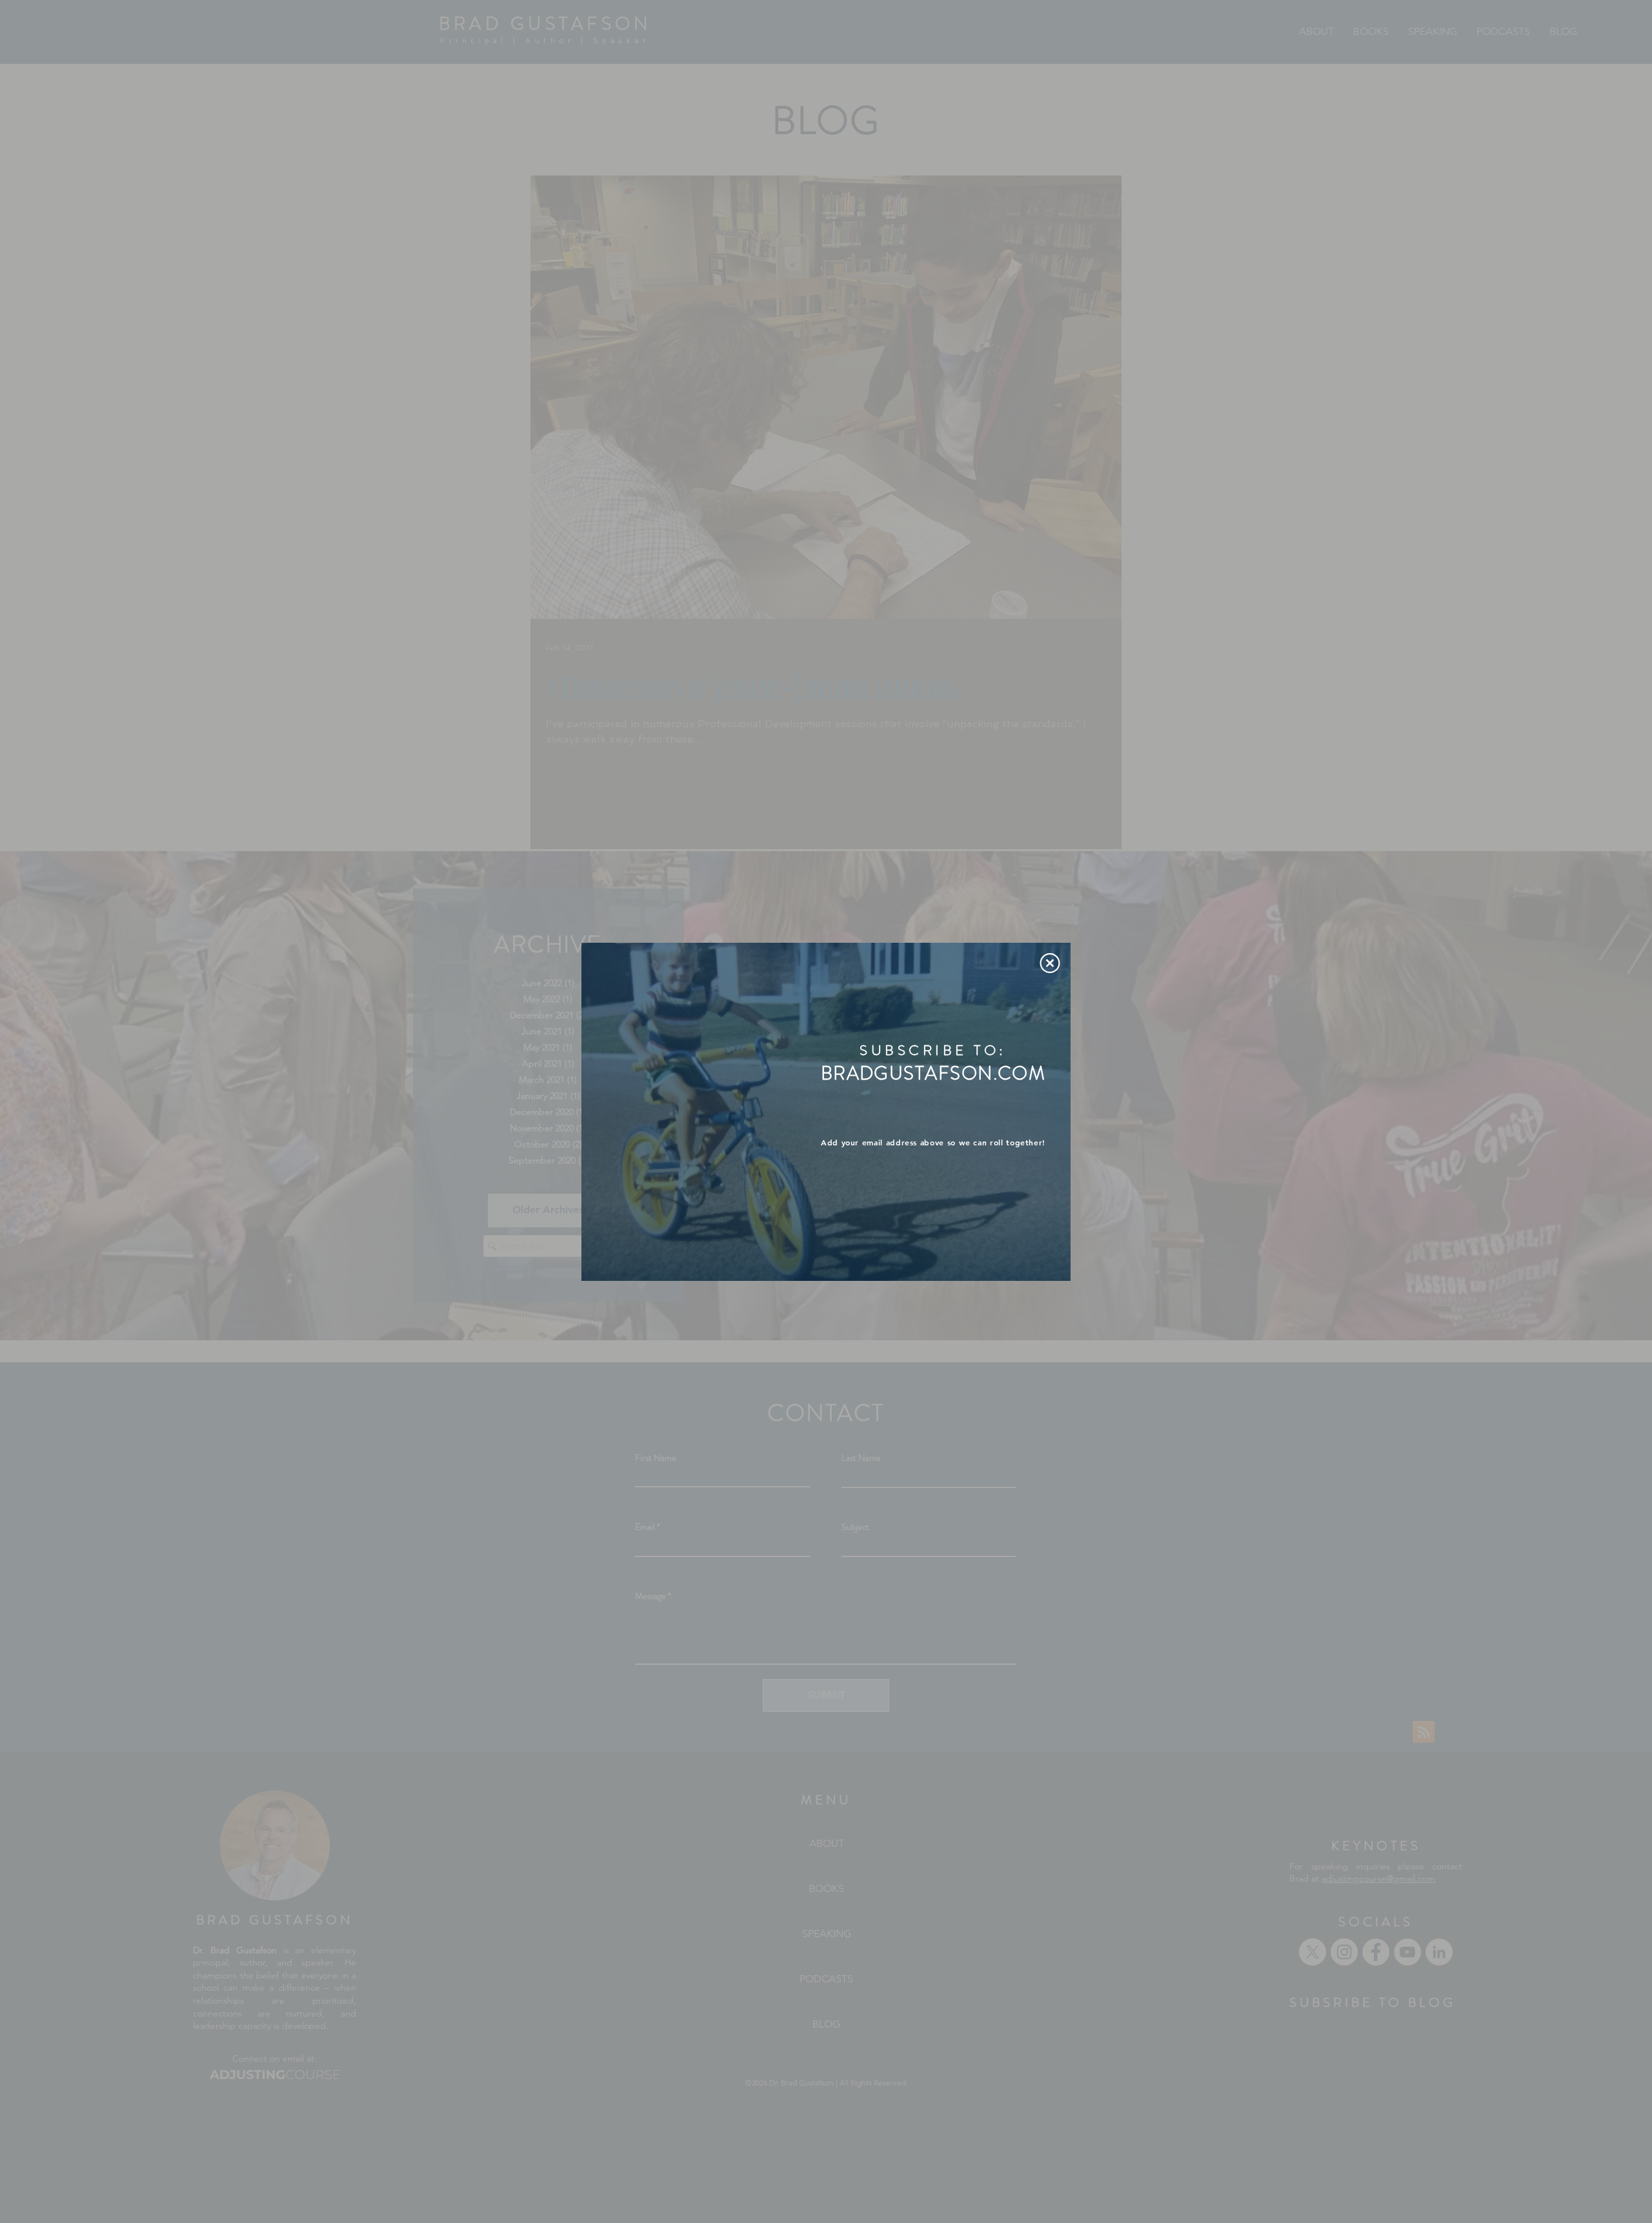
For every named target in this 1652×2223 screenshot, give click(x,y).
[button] (1050, 963)
